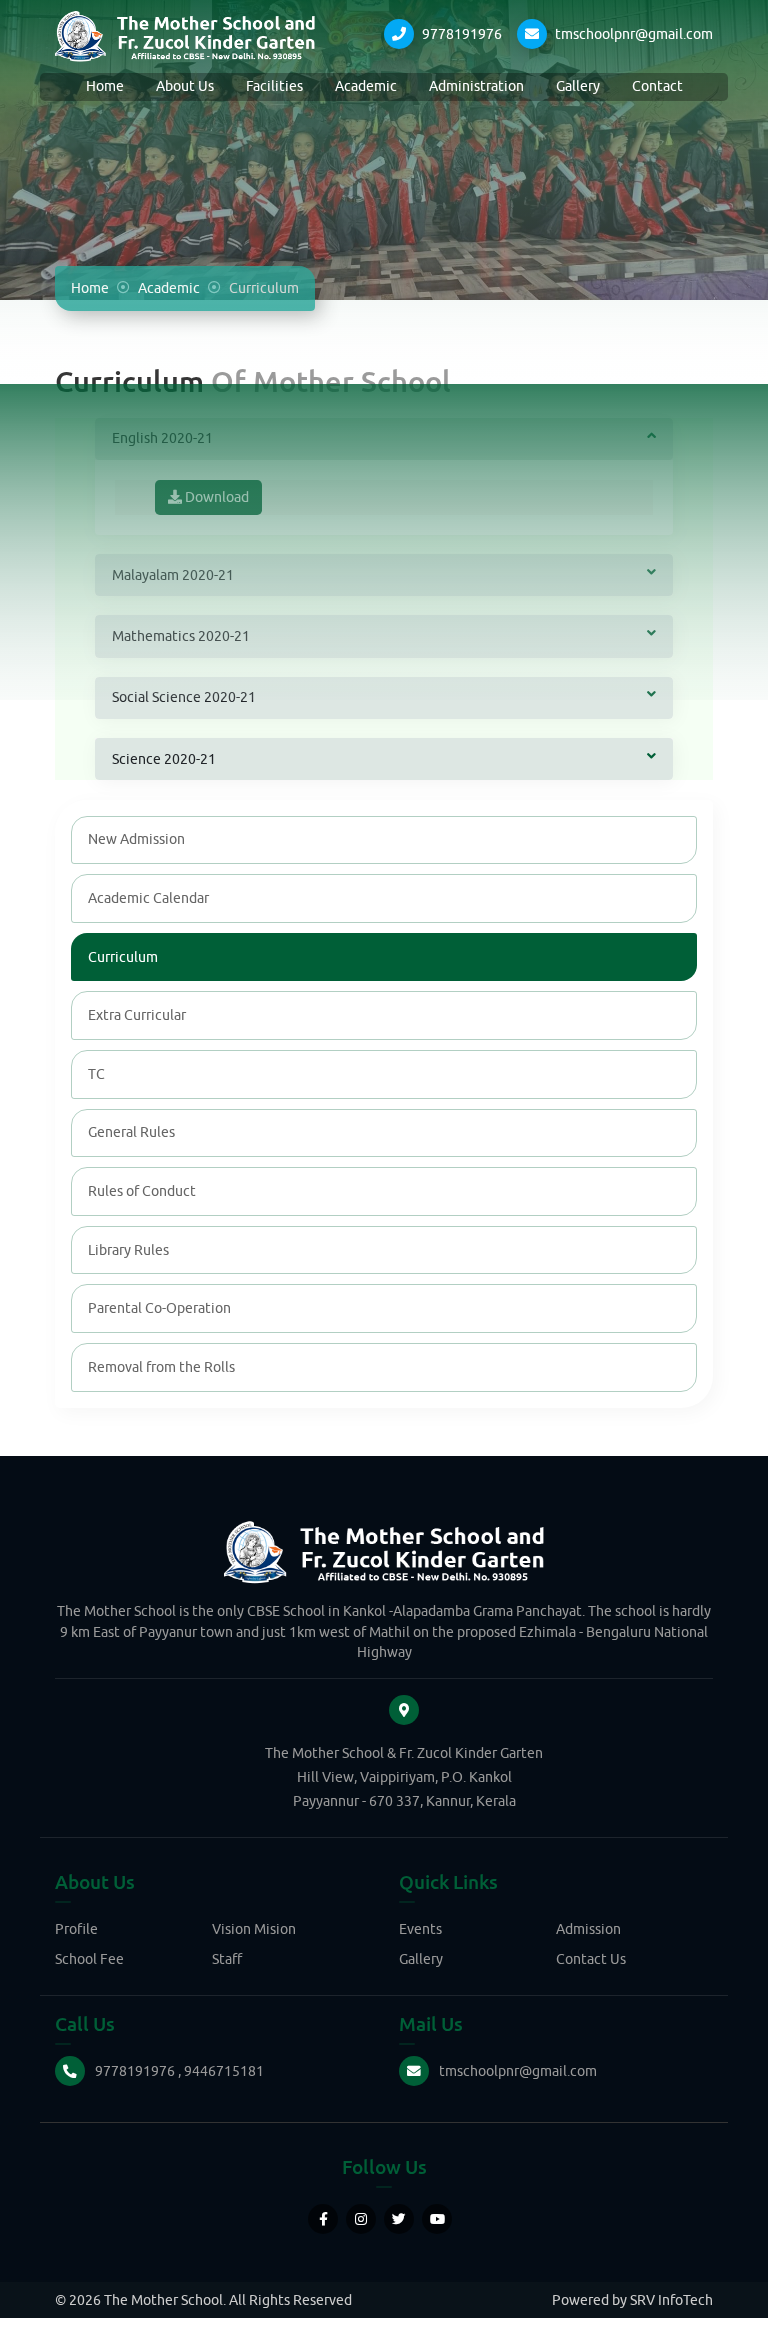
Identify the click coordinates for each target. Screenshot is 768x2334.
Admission (588, 1929)
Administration (476, 86)
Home (105, 86)
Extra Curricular (137, 1015)
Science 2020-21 (164, 759)
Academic (366, 86)
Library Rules (128, 1250)
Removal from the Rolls (161, 1367)
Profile (76, 1929)
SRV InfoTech (671, 2300)
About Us (185, 86)
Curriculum (123, 957)
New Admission (136, 839)
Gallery (578, 86)
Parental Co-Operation (159, 1308)
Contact (657, 86)
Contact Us (591, 1959)
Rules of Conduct (142, 1191)
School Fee (89, 1959)
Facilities (274, 86)
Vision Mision (254, 1929)
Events (420, 1929)
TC (96, 1074)
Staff (227, 1959)
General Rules (131, 1132)
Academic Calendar (148, 898)
